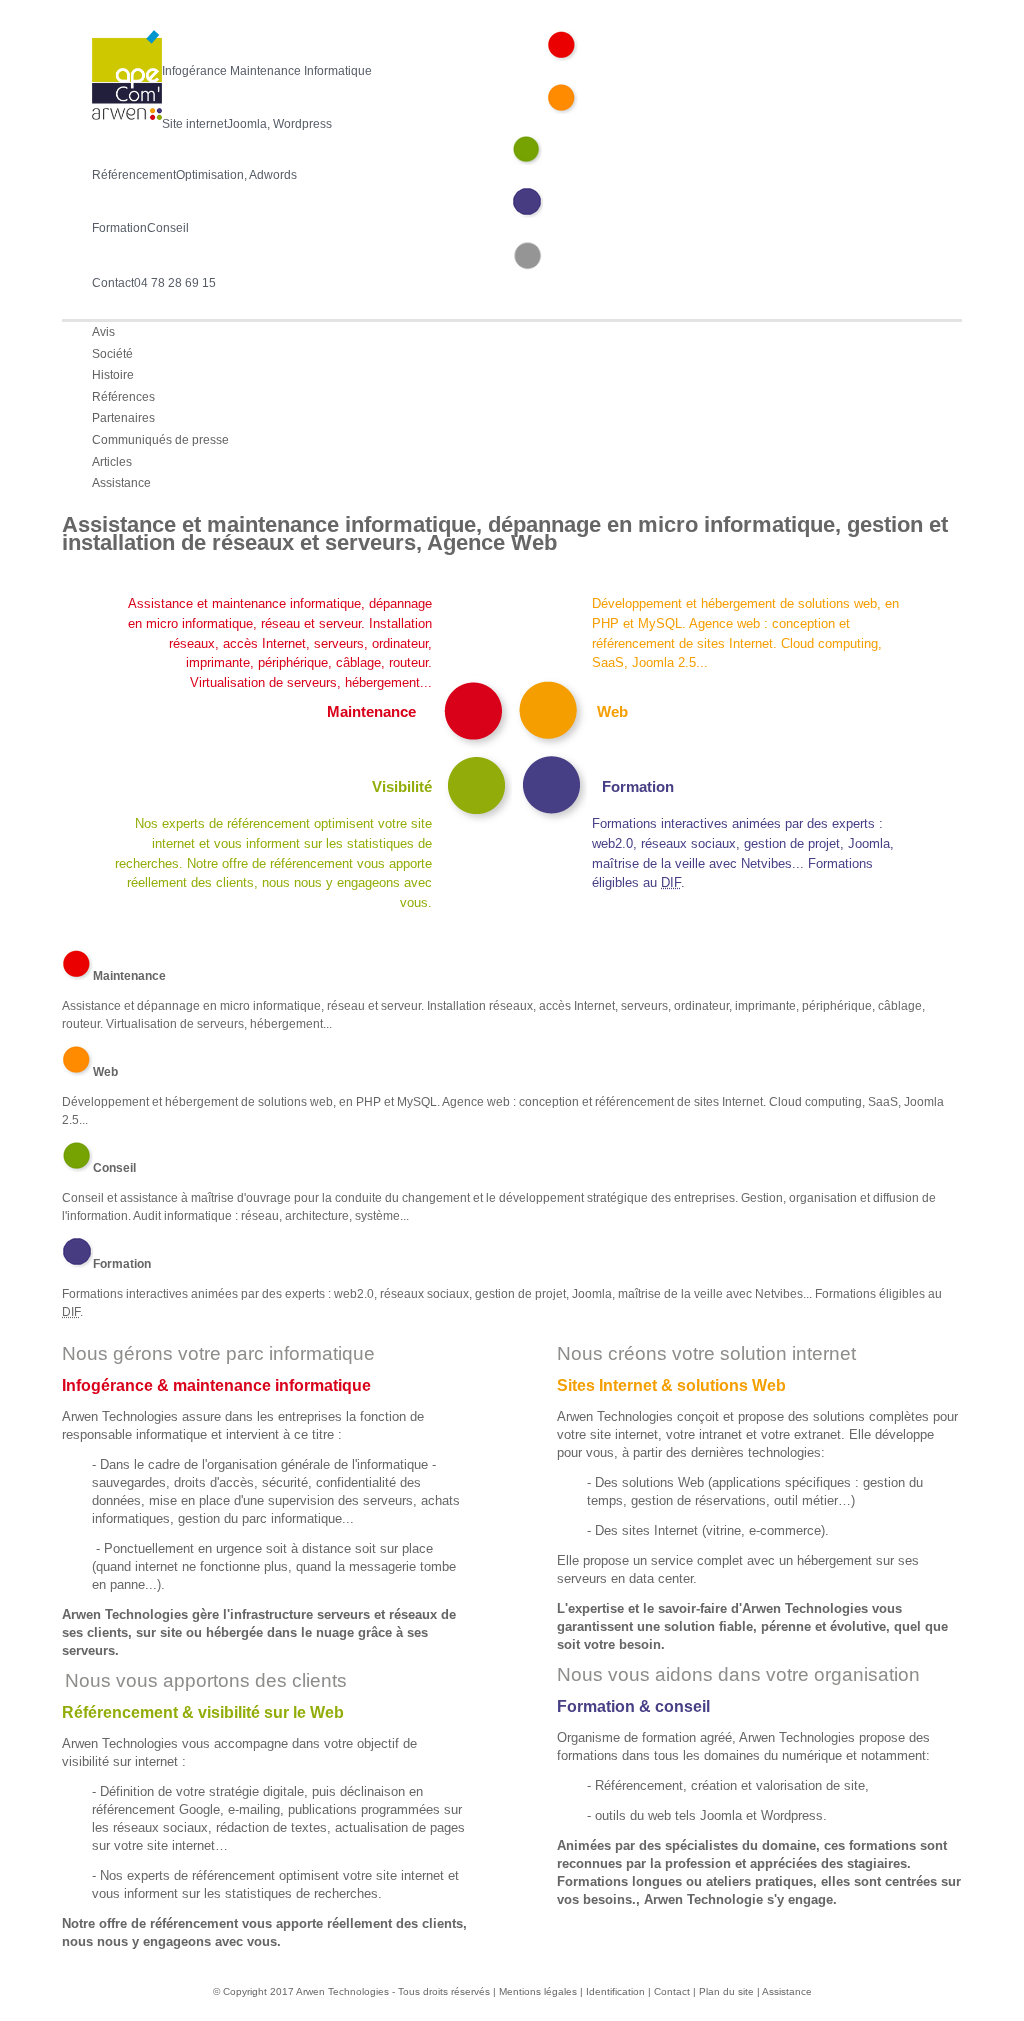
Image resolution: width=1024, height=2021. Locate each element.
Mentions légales (538, 1991)
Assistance (787, 1991)
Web (612, 711)
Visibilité (402, 786)
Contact (672, 1991)
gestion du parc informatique (260, 1518)
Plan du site (726, 1991)
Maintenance (371, 711)
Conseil (114, 1168)
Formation (638, 786)
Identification (617, 1991)
